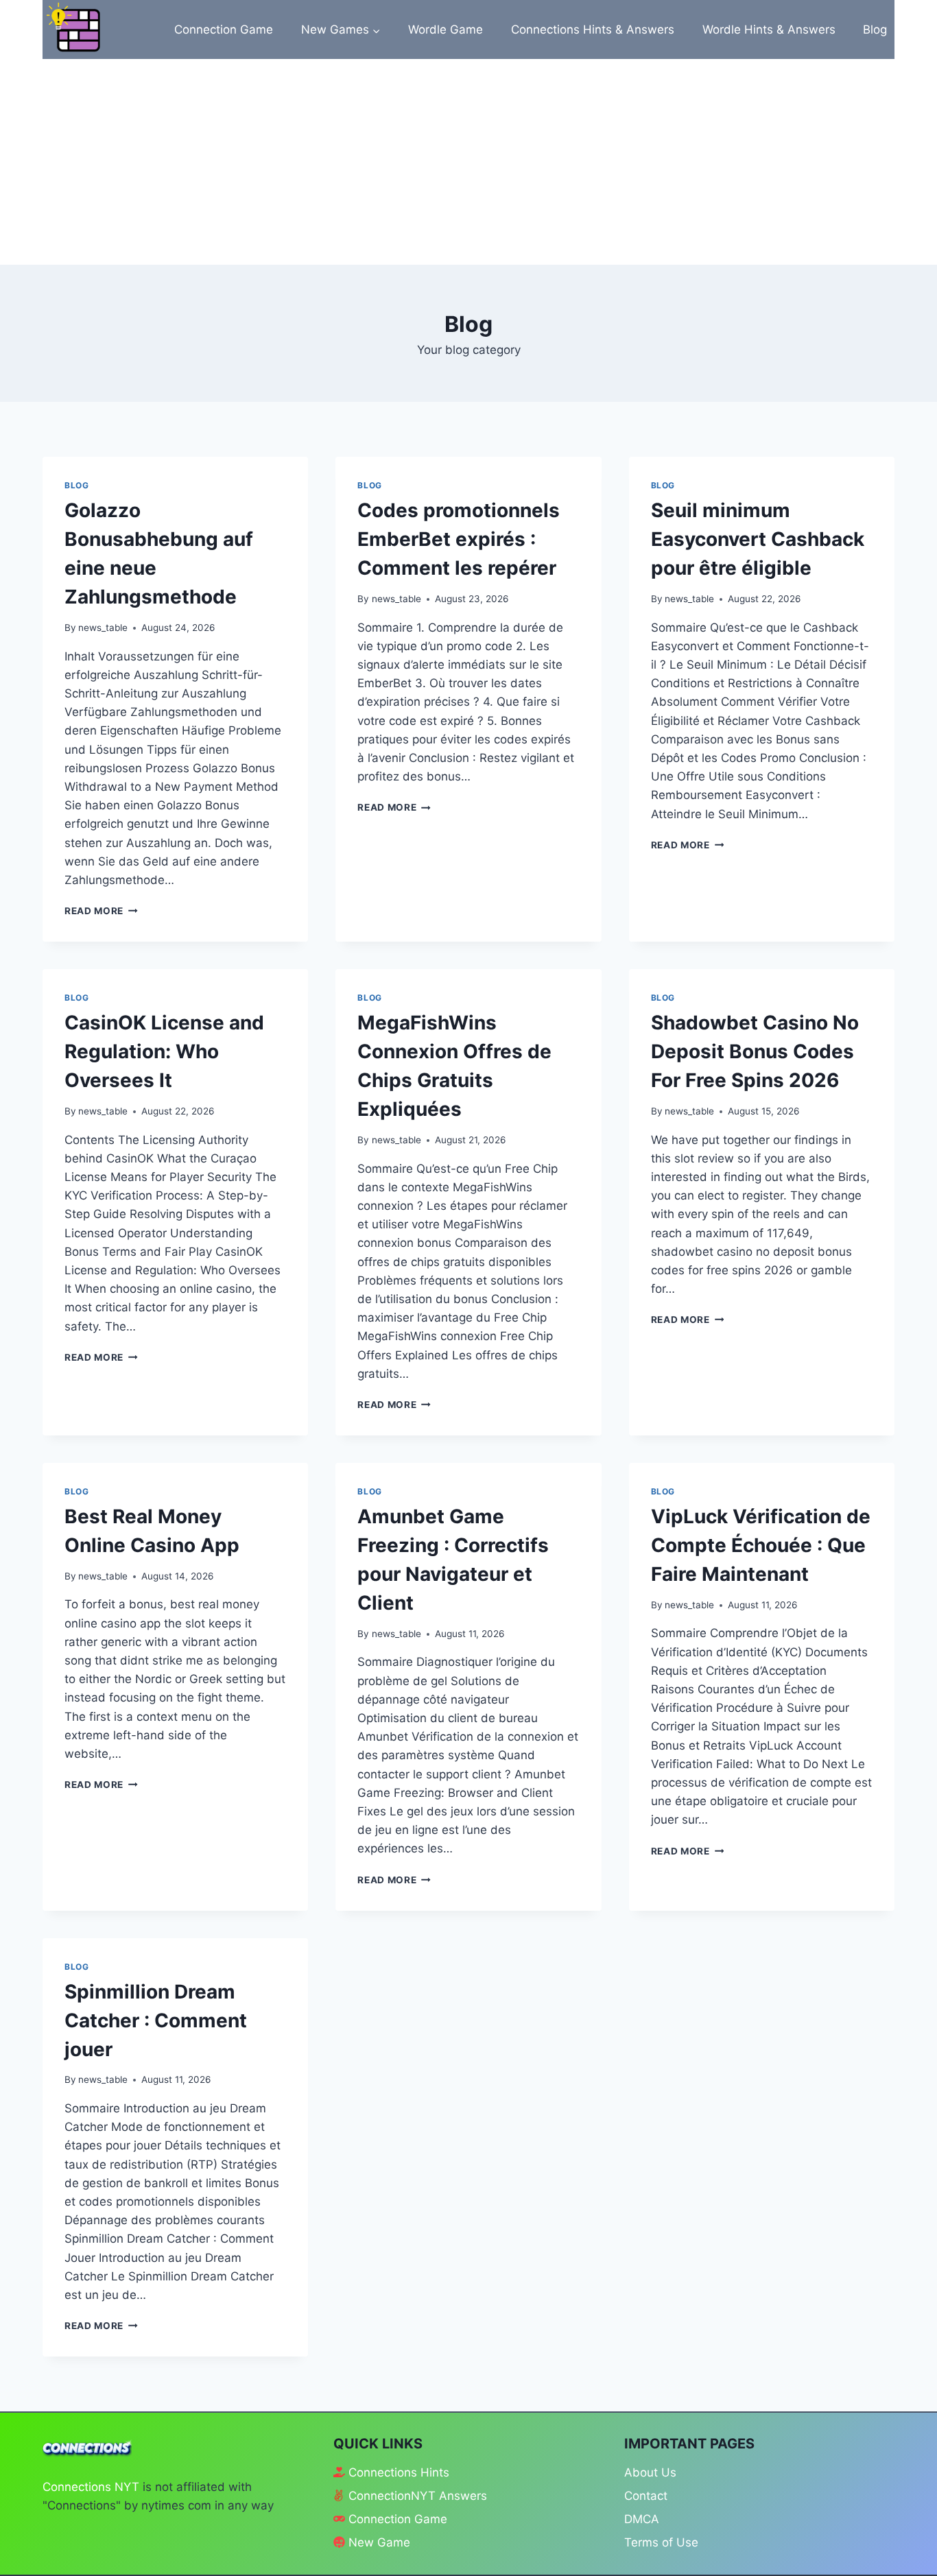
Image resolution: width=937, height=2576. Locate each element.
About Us (650, 2472)
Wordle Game (446, 29)
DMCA (642, 2519)
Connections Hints (399, 2472)
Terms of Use (661, 2542)
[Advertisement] (468, 162)
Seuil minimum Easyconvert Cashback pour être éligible (758, 539)
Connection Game (224, 29)
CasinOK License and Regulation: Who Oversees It (164, 1051)
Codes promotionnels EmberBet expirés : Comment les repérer (459, 539)
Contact (646, 2496)
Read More (101, 911)
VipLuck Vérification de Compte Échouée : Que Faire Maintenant (761, 1545)
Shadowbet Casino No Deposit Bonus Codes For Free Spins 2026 (755, 1051)
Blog (875, 29)
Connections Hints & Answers (593, 29)
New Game (379, 2542)
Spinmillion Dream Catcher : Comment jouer (156, 2020)
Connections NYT (91, 2487)
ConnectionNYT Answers (418, 2496)
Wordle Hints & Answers (769, 29)
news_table (103, 628)
